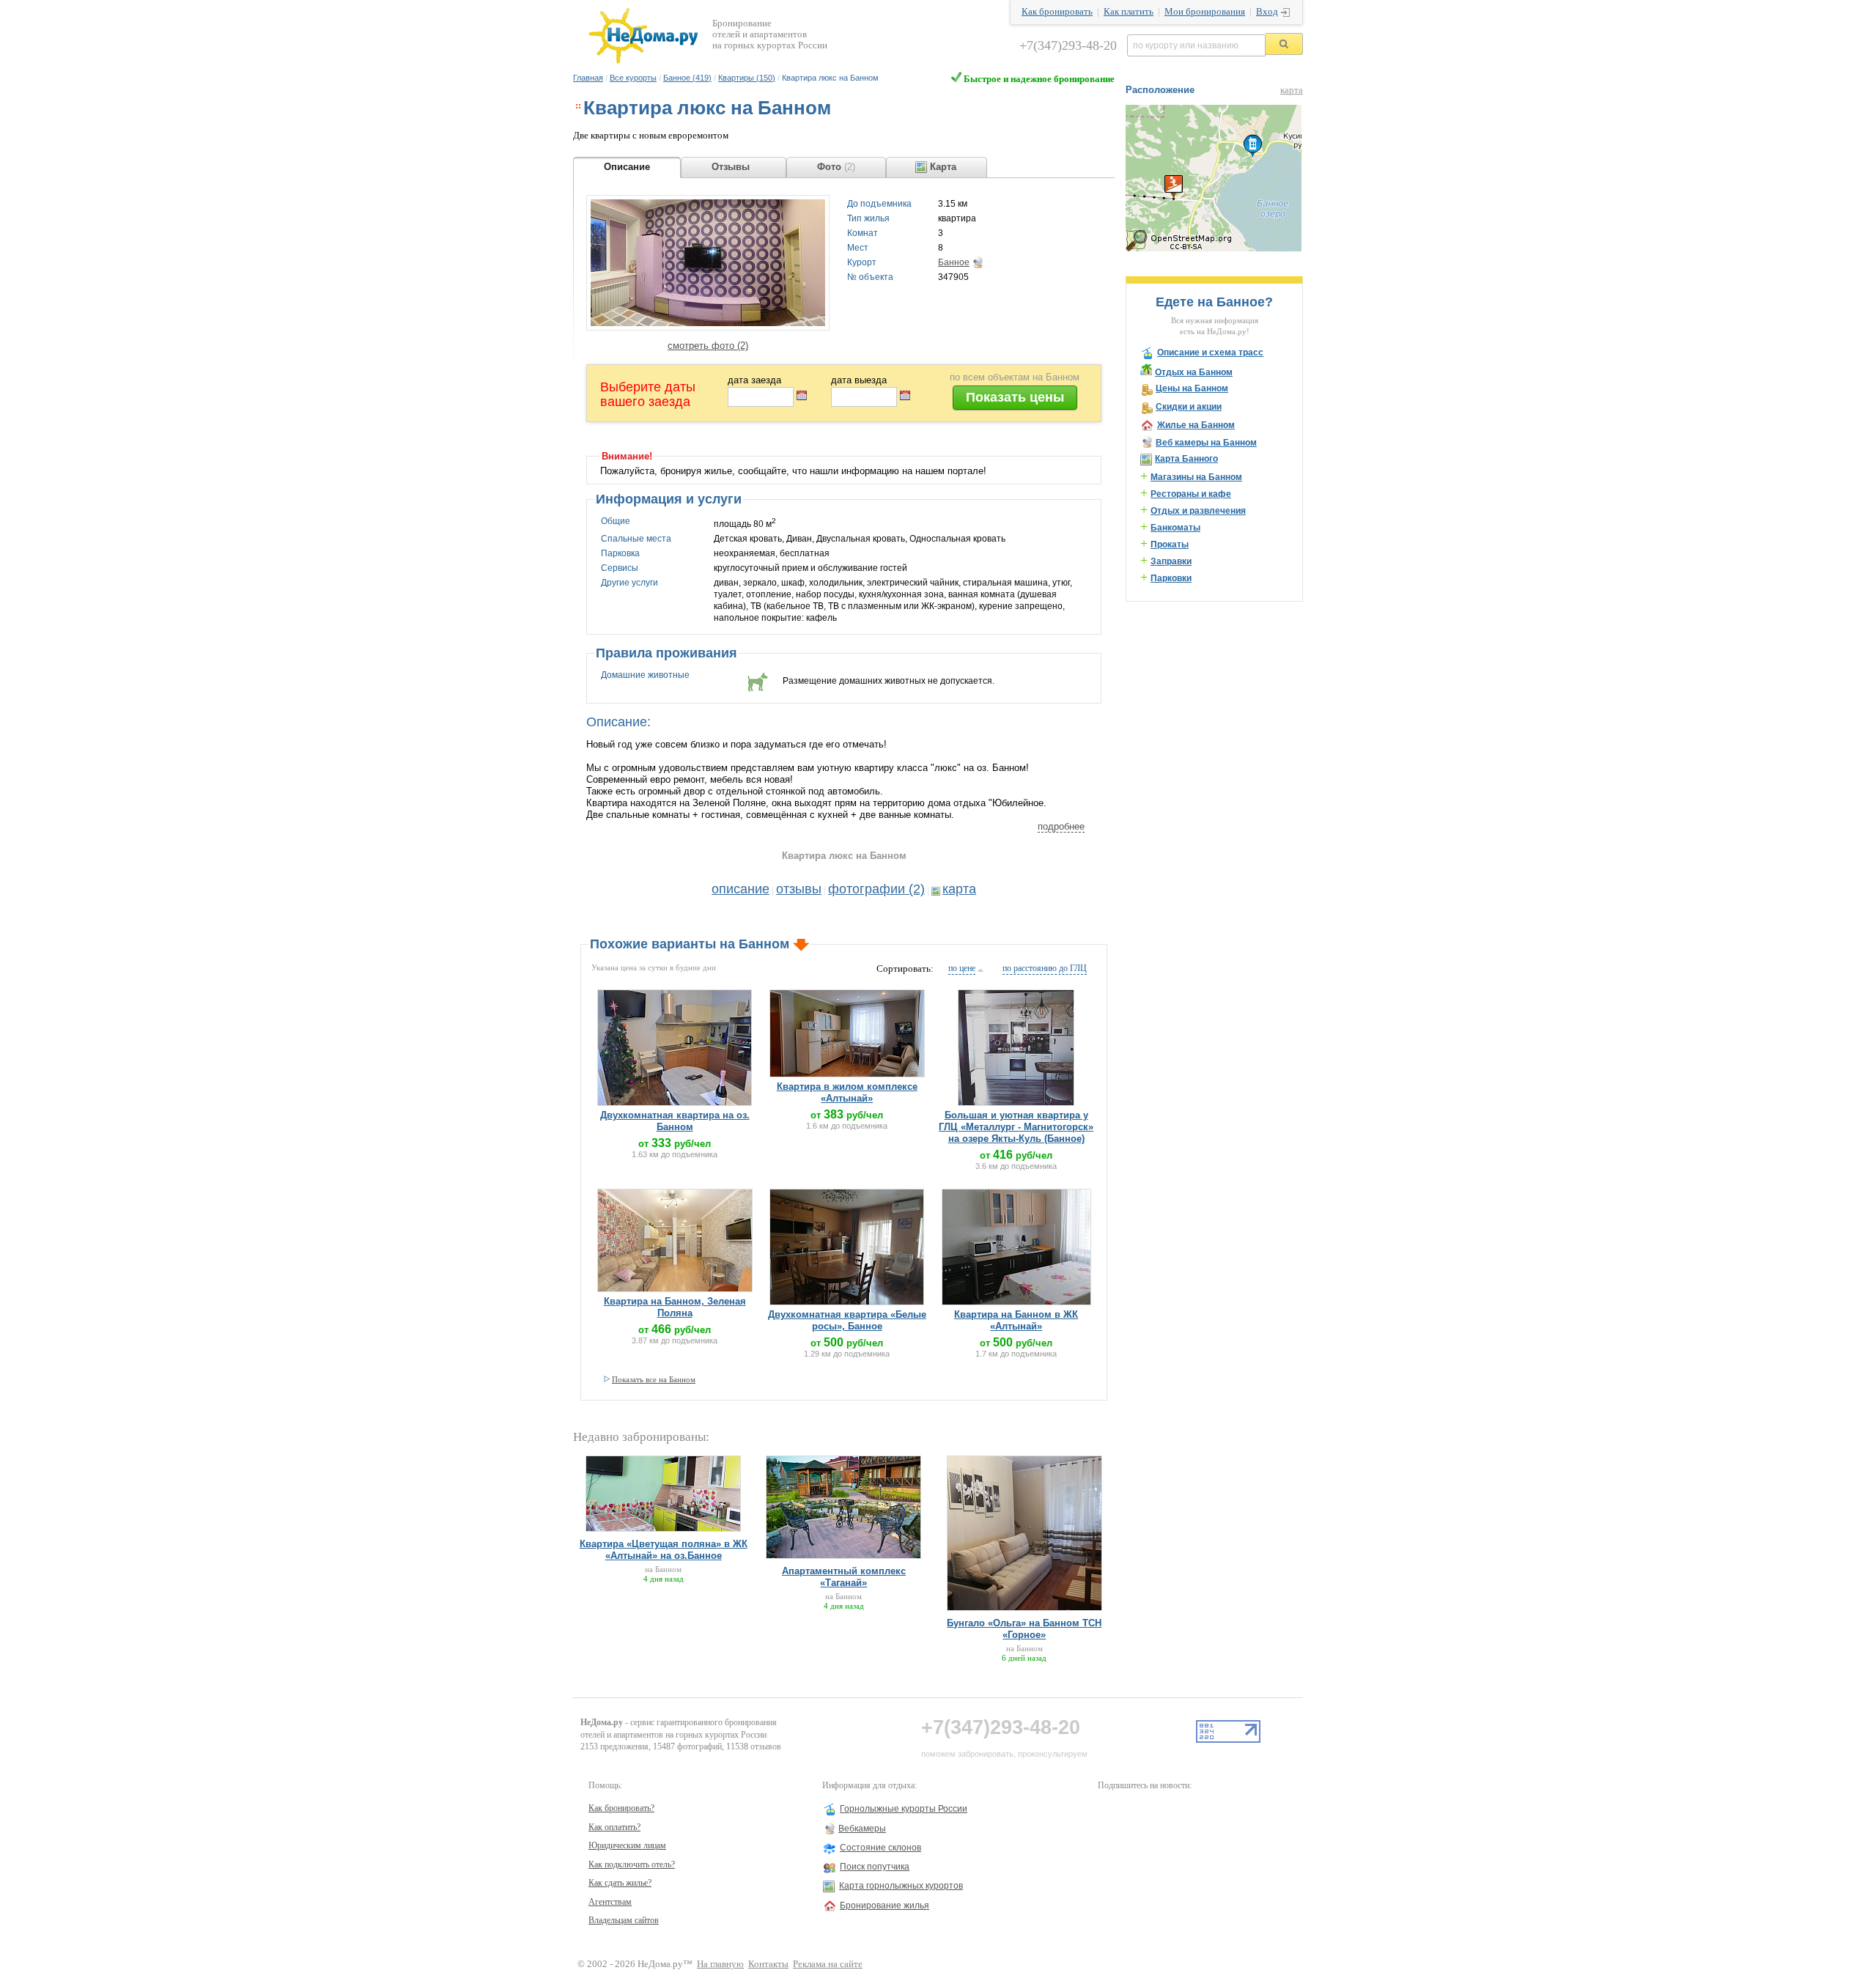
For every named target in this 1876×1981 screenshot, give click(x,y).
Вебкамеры (862, 1829)
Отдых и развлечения (1198, 511)
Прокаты (1170, 545)
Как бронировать (1057, 12)
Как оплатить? (614, 1827)
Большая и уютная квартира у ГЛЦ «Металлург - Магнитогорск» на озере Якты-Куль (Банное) (1016, 1127)
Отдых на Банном (1194, 372)
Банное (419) (687, 78)
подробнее (1061, 826)
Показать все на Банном (654, 1379)
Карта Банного (1186, 459)
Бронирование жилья (885, 1906)
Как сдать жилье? (620, 1883)
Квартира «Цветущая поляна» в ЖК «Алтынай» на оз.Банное (664, 1550)
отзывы (799, 889)
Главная (588, 78)
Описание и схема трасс (1210, 353)
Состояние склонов (880, 1848)
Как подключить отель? (632, 1864)
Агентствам (610, 1902)
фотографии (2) (876, 889)
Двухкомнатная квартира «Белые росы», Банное (847, 1320)
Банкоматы (1175, 528)
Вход (1267, 12)
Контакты (768, 1964)
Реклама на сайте (828, 1964)
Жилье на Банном (1196, 425)
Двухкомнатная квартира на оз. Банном (675, 1121)
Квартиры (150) (747, 78)
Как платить (1129, 12)
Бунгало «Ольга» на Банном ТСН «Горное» (1024, 1629)
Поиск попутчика (875, 1867)
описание (741, 889)
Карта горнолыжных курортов (901, 1886)
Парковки (1171, 578)
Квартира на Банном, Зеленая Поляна (675, 1307)
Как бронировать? (621, 1808)
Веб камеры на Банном (1206, 443)
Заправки (1171, 561)
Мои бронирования (1205, 12)
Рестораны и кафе (1191, 494)
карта (959, 889)
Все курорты (633, 78)
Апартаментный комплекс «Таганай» (844, 1577)
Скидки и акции (1189, 407)
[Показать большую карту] (1214, 248)
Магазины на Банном (1196, 477)
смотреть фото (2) (708, 346)
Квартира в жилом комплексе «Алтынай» (847, 1092)
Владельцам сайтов (624, 1920)
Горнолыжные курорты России (904, 1809)
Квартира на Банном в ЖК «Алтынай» (1016, 1320)
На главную (720, 1964)
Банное (954, 262)
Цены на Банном (1192, 388)
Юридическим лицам (627, 1845)
